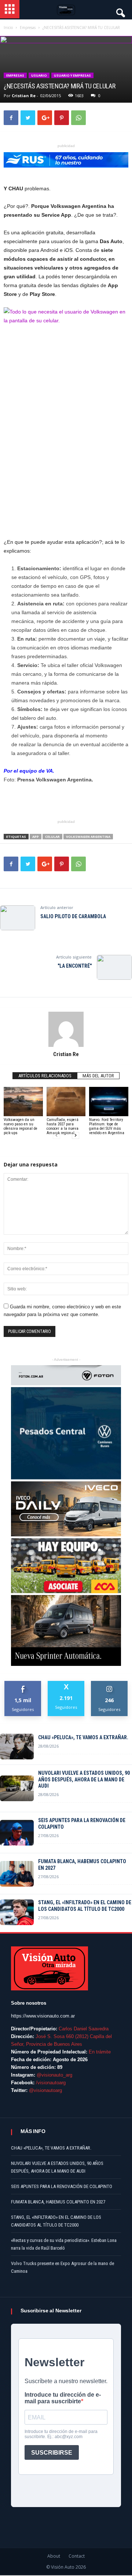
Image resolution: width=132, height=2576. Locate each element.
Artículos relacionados (45, 1076)
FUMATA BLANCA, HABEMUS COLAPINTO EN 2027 (82, 1865)
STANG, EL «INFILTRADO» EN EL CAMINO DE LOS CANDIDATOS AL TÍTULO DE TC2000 (85, 1906)
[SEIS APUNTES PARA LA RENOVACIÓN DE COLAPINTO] (17, 1833)
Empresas (15, 75)
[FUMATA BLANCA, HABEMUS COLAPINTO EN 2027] (17, 1874)
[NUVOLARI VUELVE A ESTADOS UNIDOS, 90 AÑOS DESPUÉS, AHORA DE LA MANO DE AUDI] (17, 1788)
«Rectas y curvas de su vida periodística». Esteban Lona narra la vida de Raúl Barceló (64, 2244)
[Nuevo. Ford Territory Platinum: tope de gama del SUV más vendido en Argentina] (109, 1102)
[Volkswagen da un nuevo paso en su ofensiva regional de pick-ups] (23, 1102)
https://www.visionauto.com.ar (43, 2016)
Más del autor (98, 1076)
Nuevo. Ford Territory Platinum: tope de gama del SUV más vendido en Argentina (107, 1126)
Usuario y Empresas (72, 75)
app (36, 837)
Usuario (39, 75)
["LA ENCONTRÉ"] (114, 967)
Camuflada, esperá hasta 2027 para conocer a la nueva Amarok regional (63, 1126)
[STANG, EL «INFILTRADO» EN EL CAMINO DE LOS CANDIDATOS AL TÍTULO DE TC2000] (17, 1912)
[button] (120, 11)
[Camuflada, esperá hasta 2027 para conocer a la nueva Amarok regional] (66, 1102)
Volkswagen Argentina (88, 837)
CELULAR (52, 837)
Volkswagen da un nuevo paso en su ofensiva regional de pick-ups (21, 1126)
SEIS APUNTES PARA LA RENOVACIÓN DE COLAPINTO (82, 1824)
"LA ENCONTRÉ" (75, 966)
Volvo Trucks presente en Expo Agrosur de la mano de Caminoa (63, 2267)
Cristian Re (24, 96)
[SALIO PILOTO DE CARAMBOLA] (18, 918)
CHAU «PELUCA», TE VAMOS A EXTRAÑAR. (83, 1737)
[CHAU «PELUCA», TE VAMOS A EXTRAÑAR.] (17, 1747)
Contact (77, 2556)
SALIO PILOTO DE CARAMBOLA (73, 916)
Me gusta (23, 1684)
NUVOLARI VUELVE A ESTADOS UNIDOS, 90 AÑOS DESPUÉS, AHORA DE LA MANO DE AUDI (84, 1780)
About (54, 2556)
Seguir (109, 1684)
